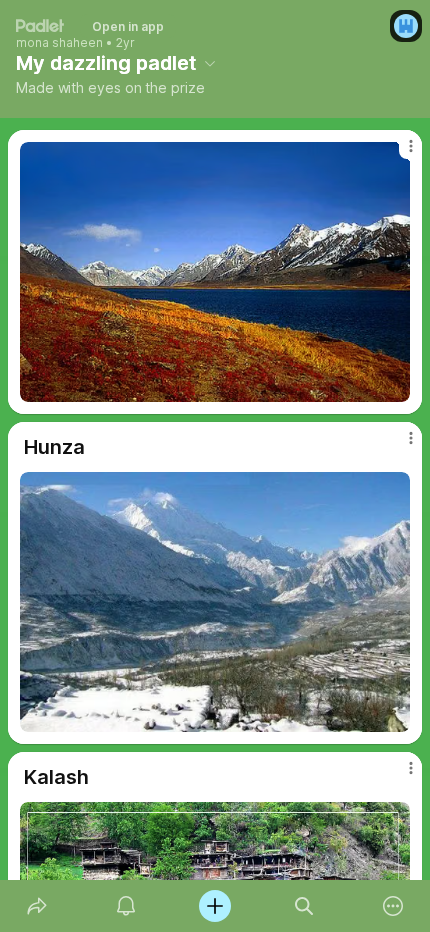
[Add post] (214, 906)
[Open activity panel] (125, 906)
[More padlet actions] (393, 906)
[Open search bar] (304, 906)
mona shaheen (59, 43)
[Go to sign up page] (406, 26)
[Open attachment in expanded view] (215, 272)
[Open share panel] (36, 906)
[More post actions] (398, 154)
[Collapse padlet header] (210, 63)
